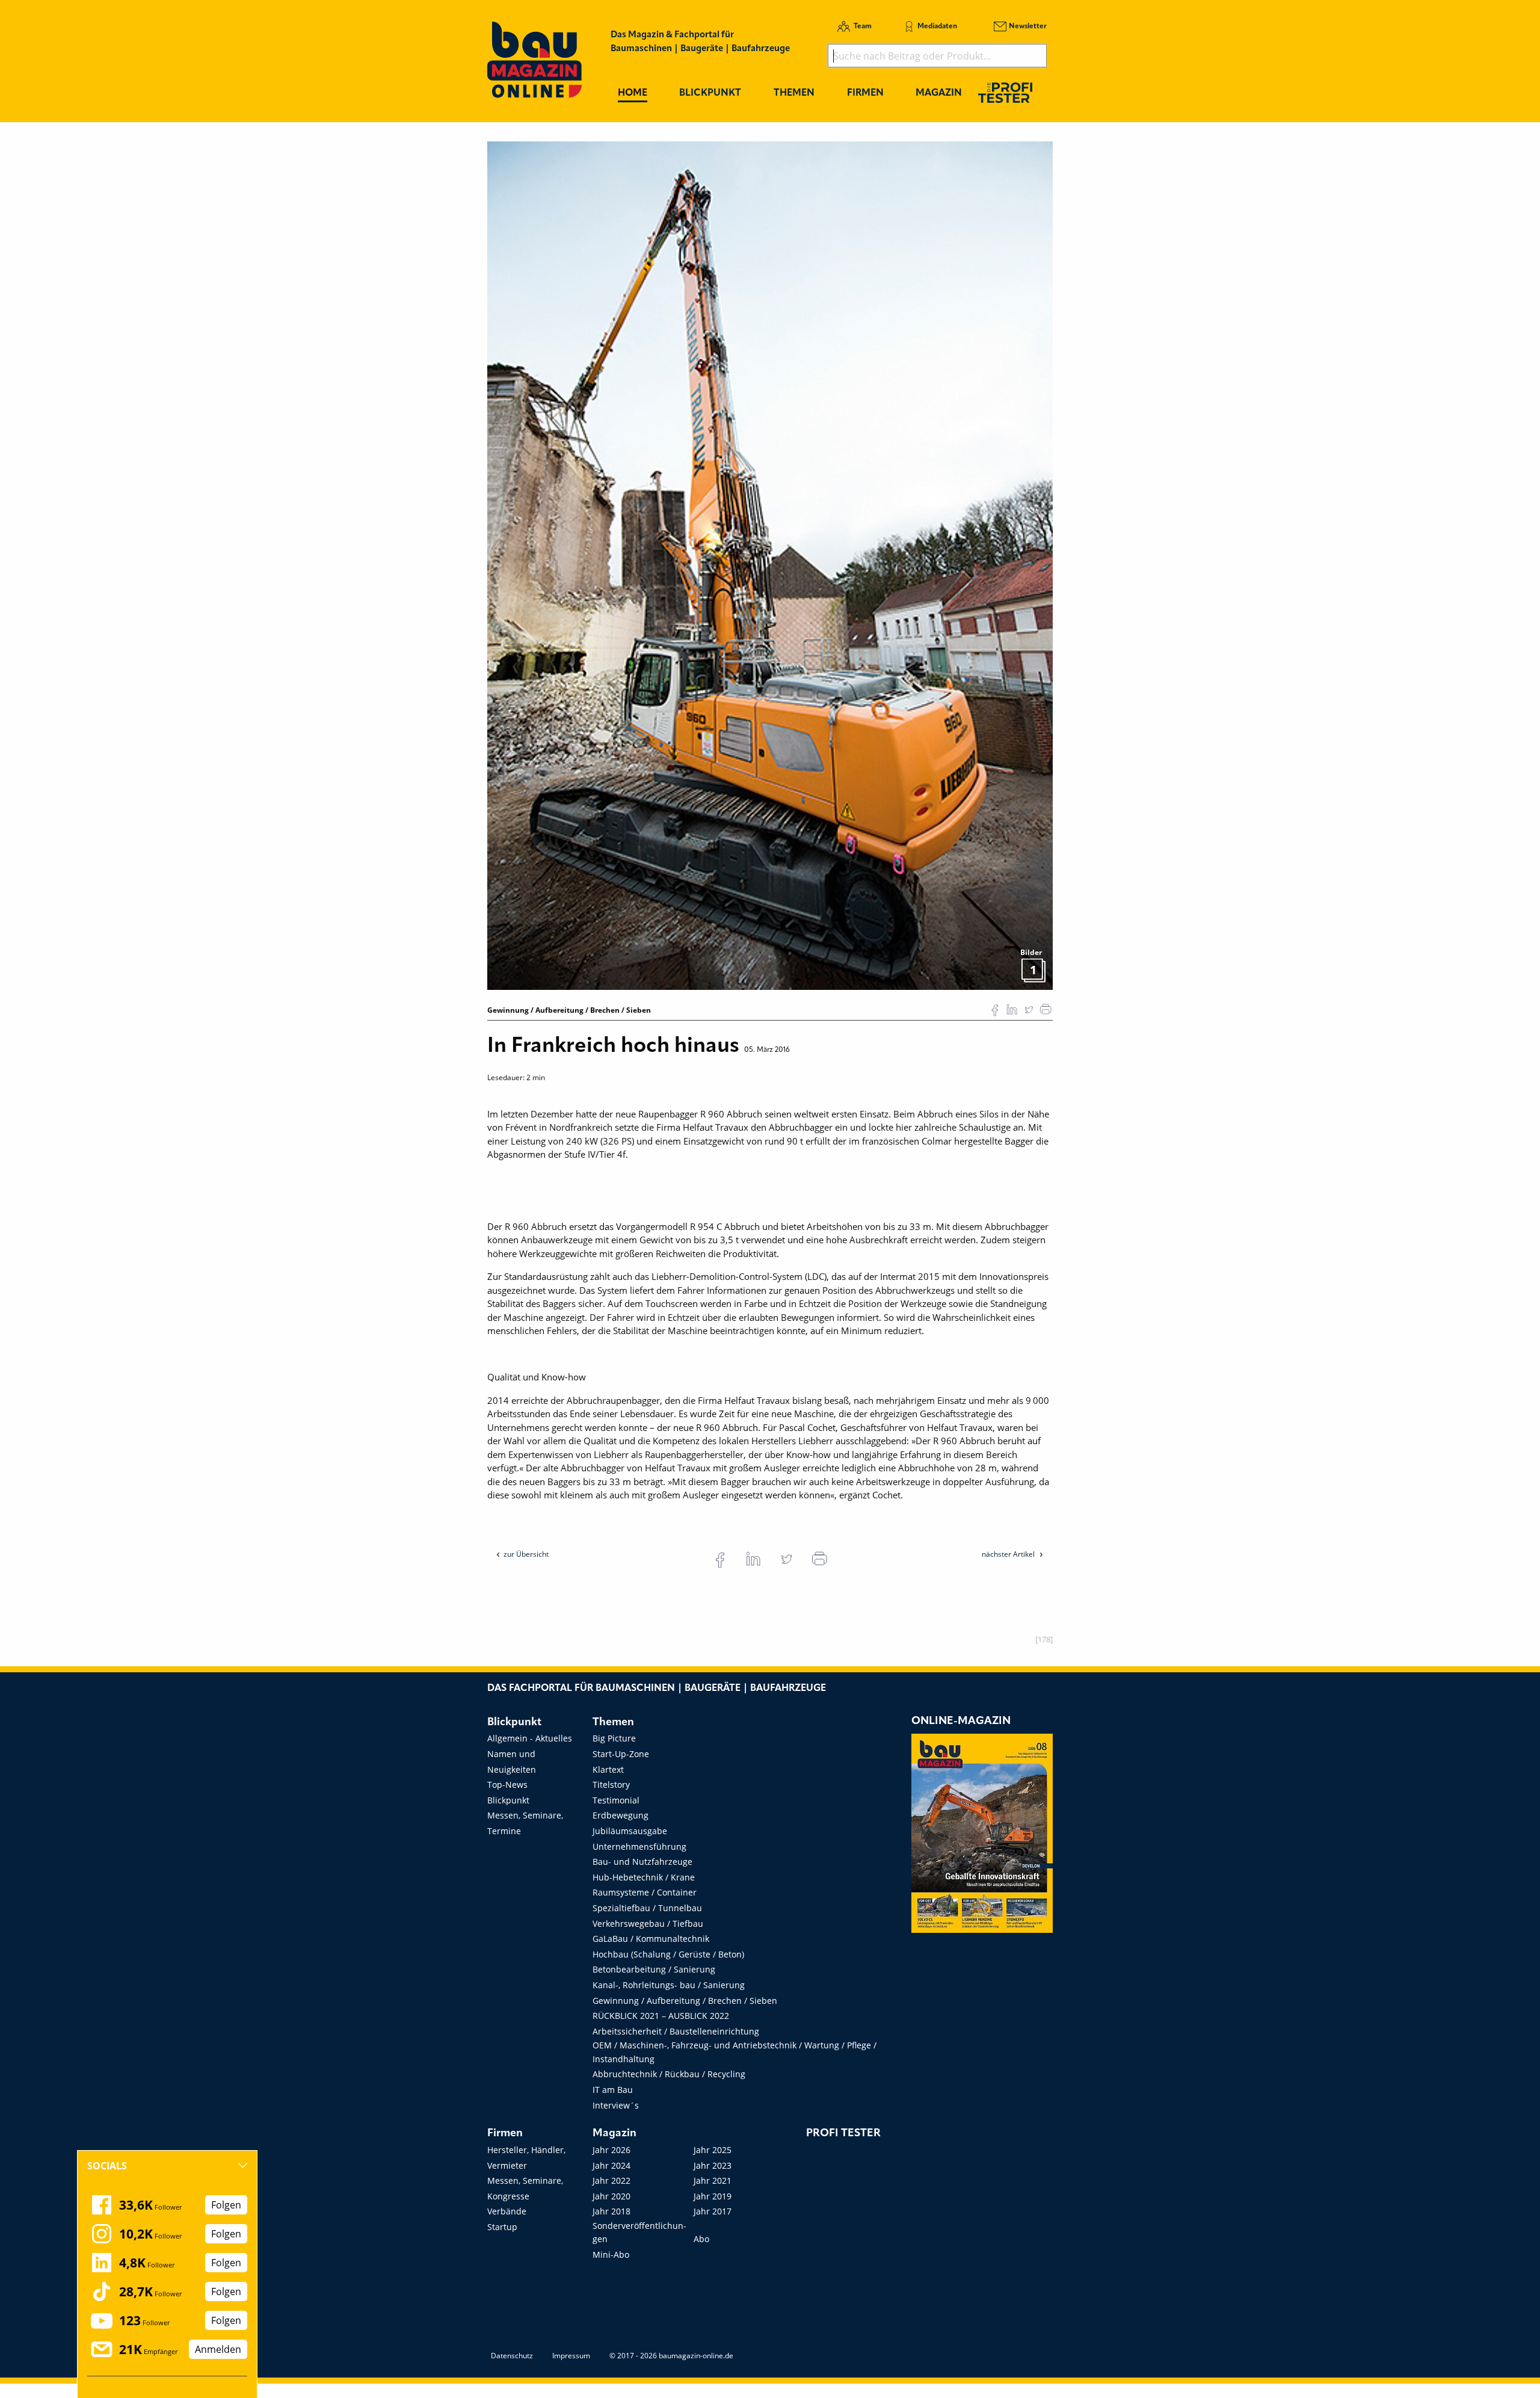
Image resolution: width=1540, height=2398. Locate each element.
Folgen (226, 2205)
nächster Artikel (1009, 1554)
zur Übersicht (526, 1554)
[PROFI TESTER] (1005, 92)
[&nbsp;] (770, 564)
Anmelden (218, 2349)
